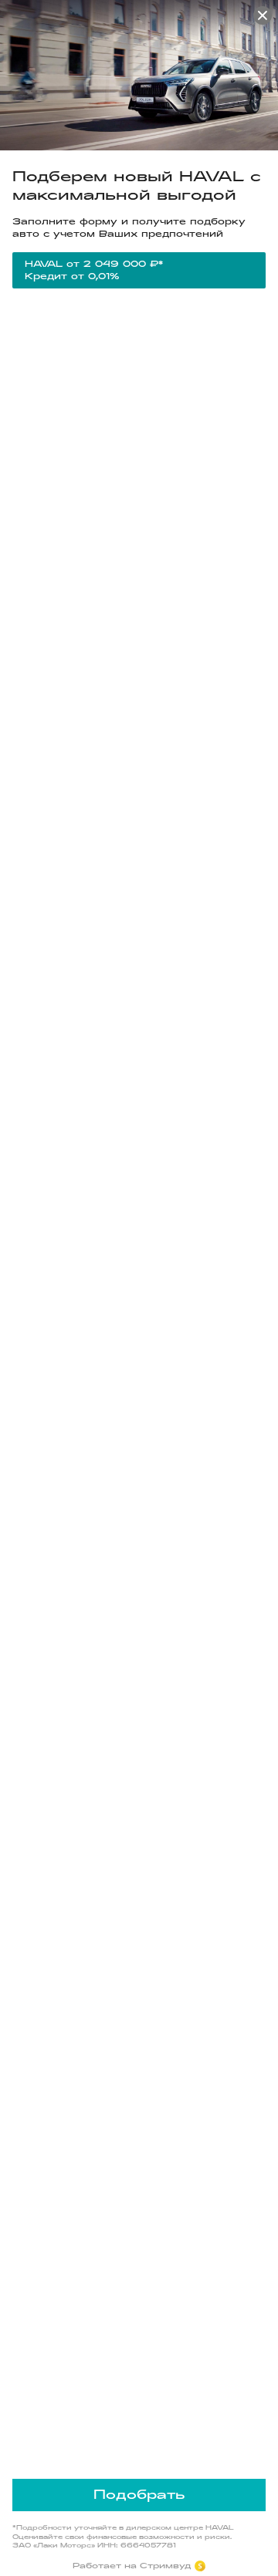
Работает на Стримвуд (132, 2566)
